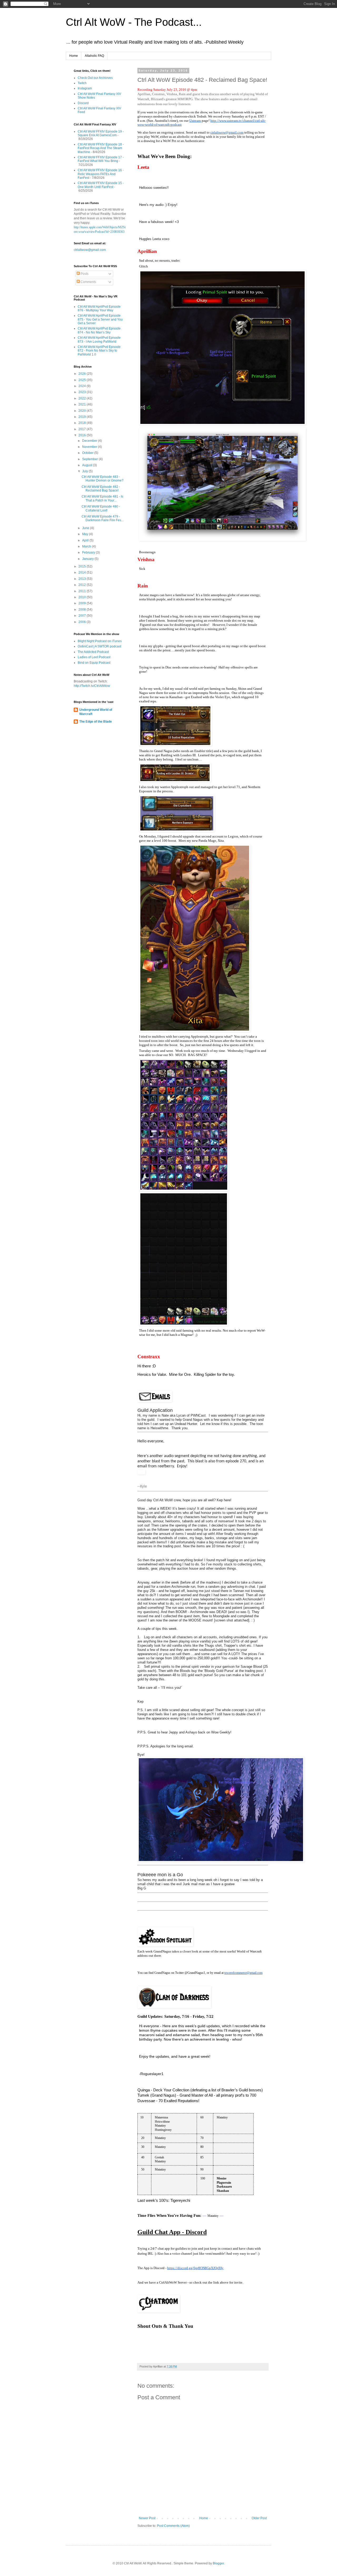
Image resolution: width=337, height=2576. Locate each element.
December (90, 441)
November (90, 447)
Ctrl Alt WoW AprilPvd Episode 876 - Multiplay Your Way (99, 308)
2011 (83, 591)
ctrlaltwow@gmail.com (90, 250)
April (86, 540)
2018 (83, 423)
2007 (83, 616)
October (88, 453)
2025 (83, 380)
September (90, 459)
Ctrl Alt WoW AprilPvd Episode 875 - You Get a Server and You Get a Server (100, 319)
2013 (83, 579)
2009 (83, 603)
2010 (83, 597)
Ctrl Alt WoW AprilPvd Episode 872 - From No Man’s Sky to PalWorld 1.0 (99, 351)
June (86, 528)
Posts (84, 274)
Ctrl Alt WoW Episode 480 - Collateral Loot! (101, 508)
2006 (83, 622)
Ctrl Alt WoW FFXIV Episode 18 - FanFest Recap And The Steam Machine (101, 148)
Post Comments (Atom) (173, 2526)
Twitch (82, 83)
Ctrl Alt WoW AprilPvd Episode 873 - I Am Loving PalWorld (99, 339)
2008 (83, 610)
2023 (83, 392)
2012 (83, 585)
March (87, 546)
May (86, 534)
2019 (83, 417)
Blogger (218, 2563)
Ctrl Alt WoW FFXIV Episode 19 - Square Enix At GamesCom (101, 133)
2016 (83, 435)
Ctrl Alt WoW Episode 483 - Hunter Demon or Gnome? (103, 479)
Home (74, 56)
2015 (83, 566)
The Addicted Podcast (93, 652)
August (88, 465)
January (88, 559)
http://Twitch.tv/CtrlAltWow (92, 686)
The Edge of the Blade (96, 722)
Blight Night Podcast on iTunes (100, 641)
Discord (83, 103)
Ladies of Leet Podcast (94, 657)
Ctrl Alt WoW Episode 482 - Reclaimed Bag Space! (101, 489)
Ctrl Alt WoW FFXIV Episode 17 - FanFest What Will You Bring (101, 159)
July (85, 471)
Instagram (85, 88)
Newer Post (147, 2518)
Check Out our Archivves (95, 78)
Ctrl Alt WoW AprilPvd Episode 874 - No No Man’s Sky (99, 330)
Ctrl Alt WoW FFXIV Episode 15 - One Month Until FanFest (101, 185)
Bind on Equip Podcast (94, 663)
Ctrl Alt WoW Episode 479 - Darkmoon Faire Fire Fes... (103, 518)
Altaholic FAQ (94, 56)
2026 (83, 374)
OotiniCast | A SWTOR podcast (99, 646)
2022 (83, 398)
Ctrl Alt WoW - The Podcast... (134, 22)
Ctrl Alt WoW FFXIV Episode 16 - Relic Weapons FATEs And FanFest (101, 174)
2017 (83, 429)
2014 (83, 572)
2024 (83, 386)
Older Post (259, 2518)
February (89, 552)
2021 (83, 404)
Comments (88, 282)
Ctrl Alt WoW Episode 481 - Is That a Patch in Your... (102, 498)
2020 (83, 411)
